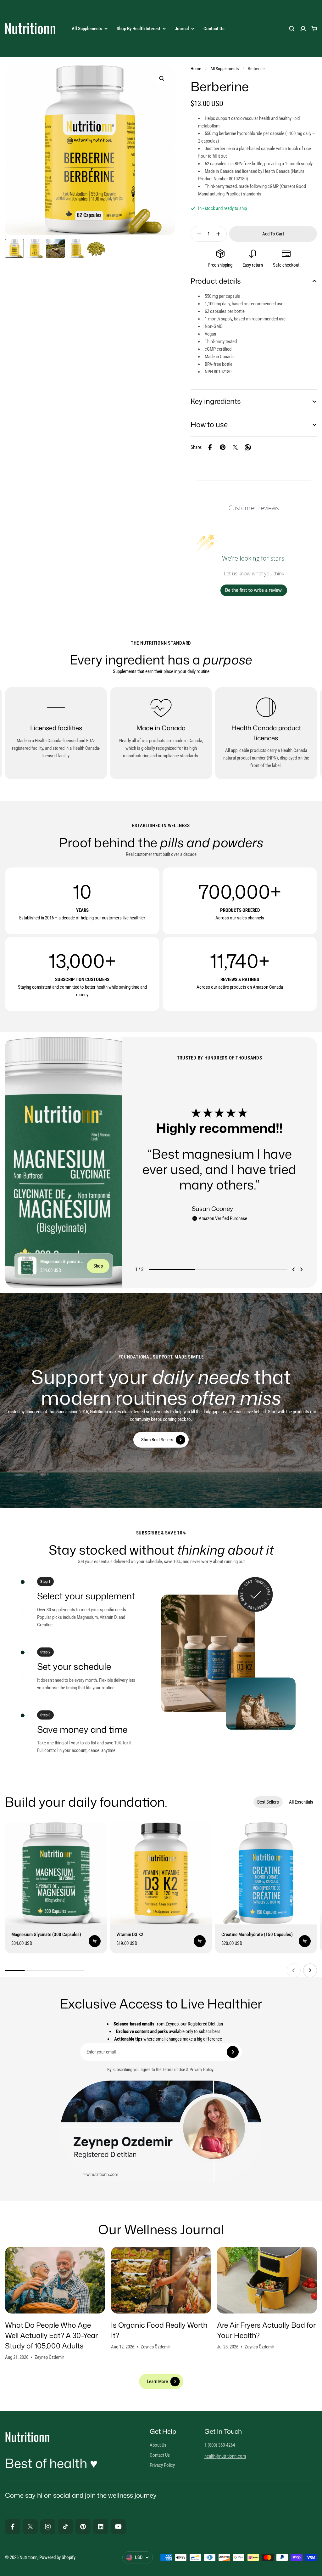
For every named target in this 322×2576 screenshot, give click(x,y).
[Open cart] (314, 29)
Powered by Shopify (57, 2557)
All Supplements (225, 69)
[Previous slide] (294, 1269)
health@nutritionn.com (225, 2456)
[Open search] (292, 29)
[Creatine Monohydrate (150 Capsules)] (266, 1873)
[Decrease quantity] (197, 234)
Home (196, 69)
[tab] (268, 1802)
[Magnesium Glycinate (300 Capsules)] (27, 1266)
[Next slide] (301, 1269)
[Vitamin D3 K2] (161, 1873)
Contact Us (214, 29)
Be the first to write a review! (254, 590)
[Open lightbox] (162, 78)
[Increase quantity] (220, 234)
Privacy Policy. (202, 2070)
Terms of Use (174, 2070)
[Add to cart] (95, 1941)
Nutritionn (28, 2557)
